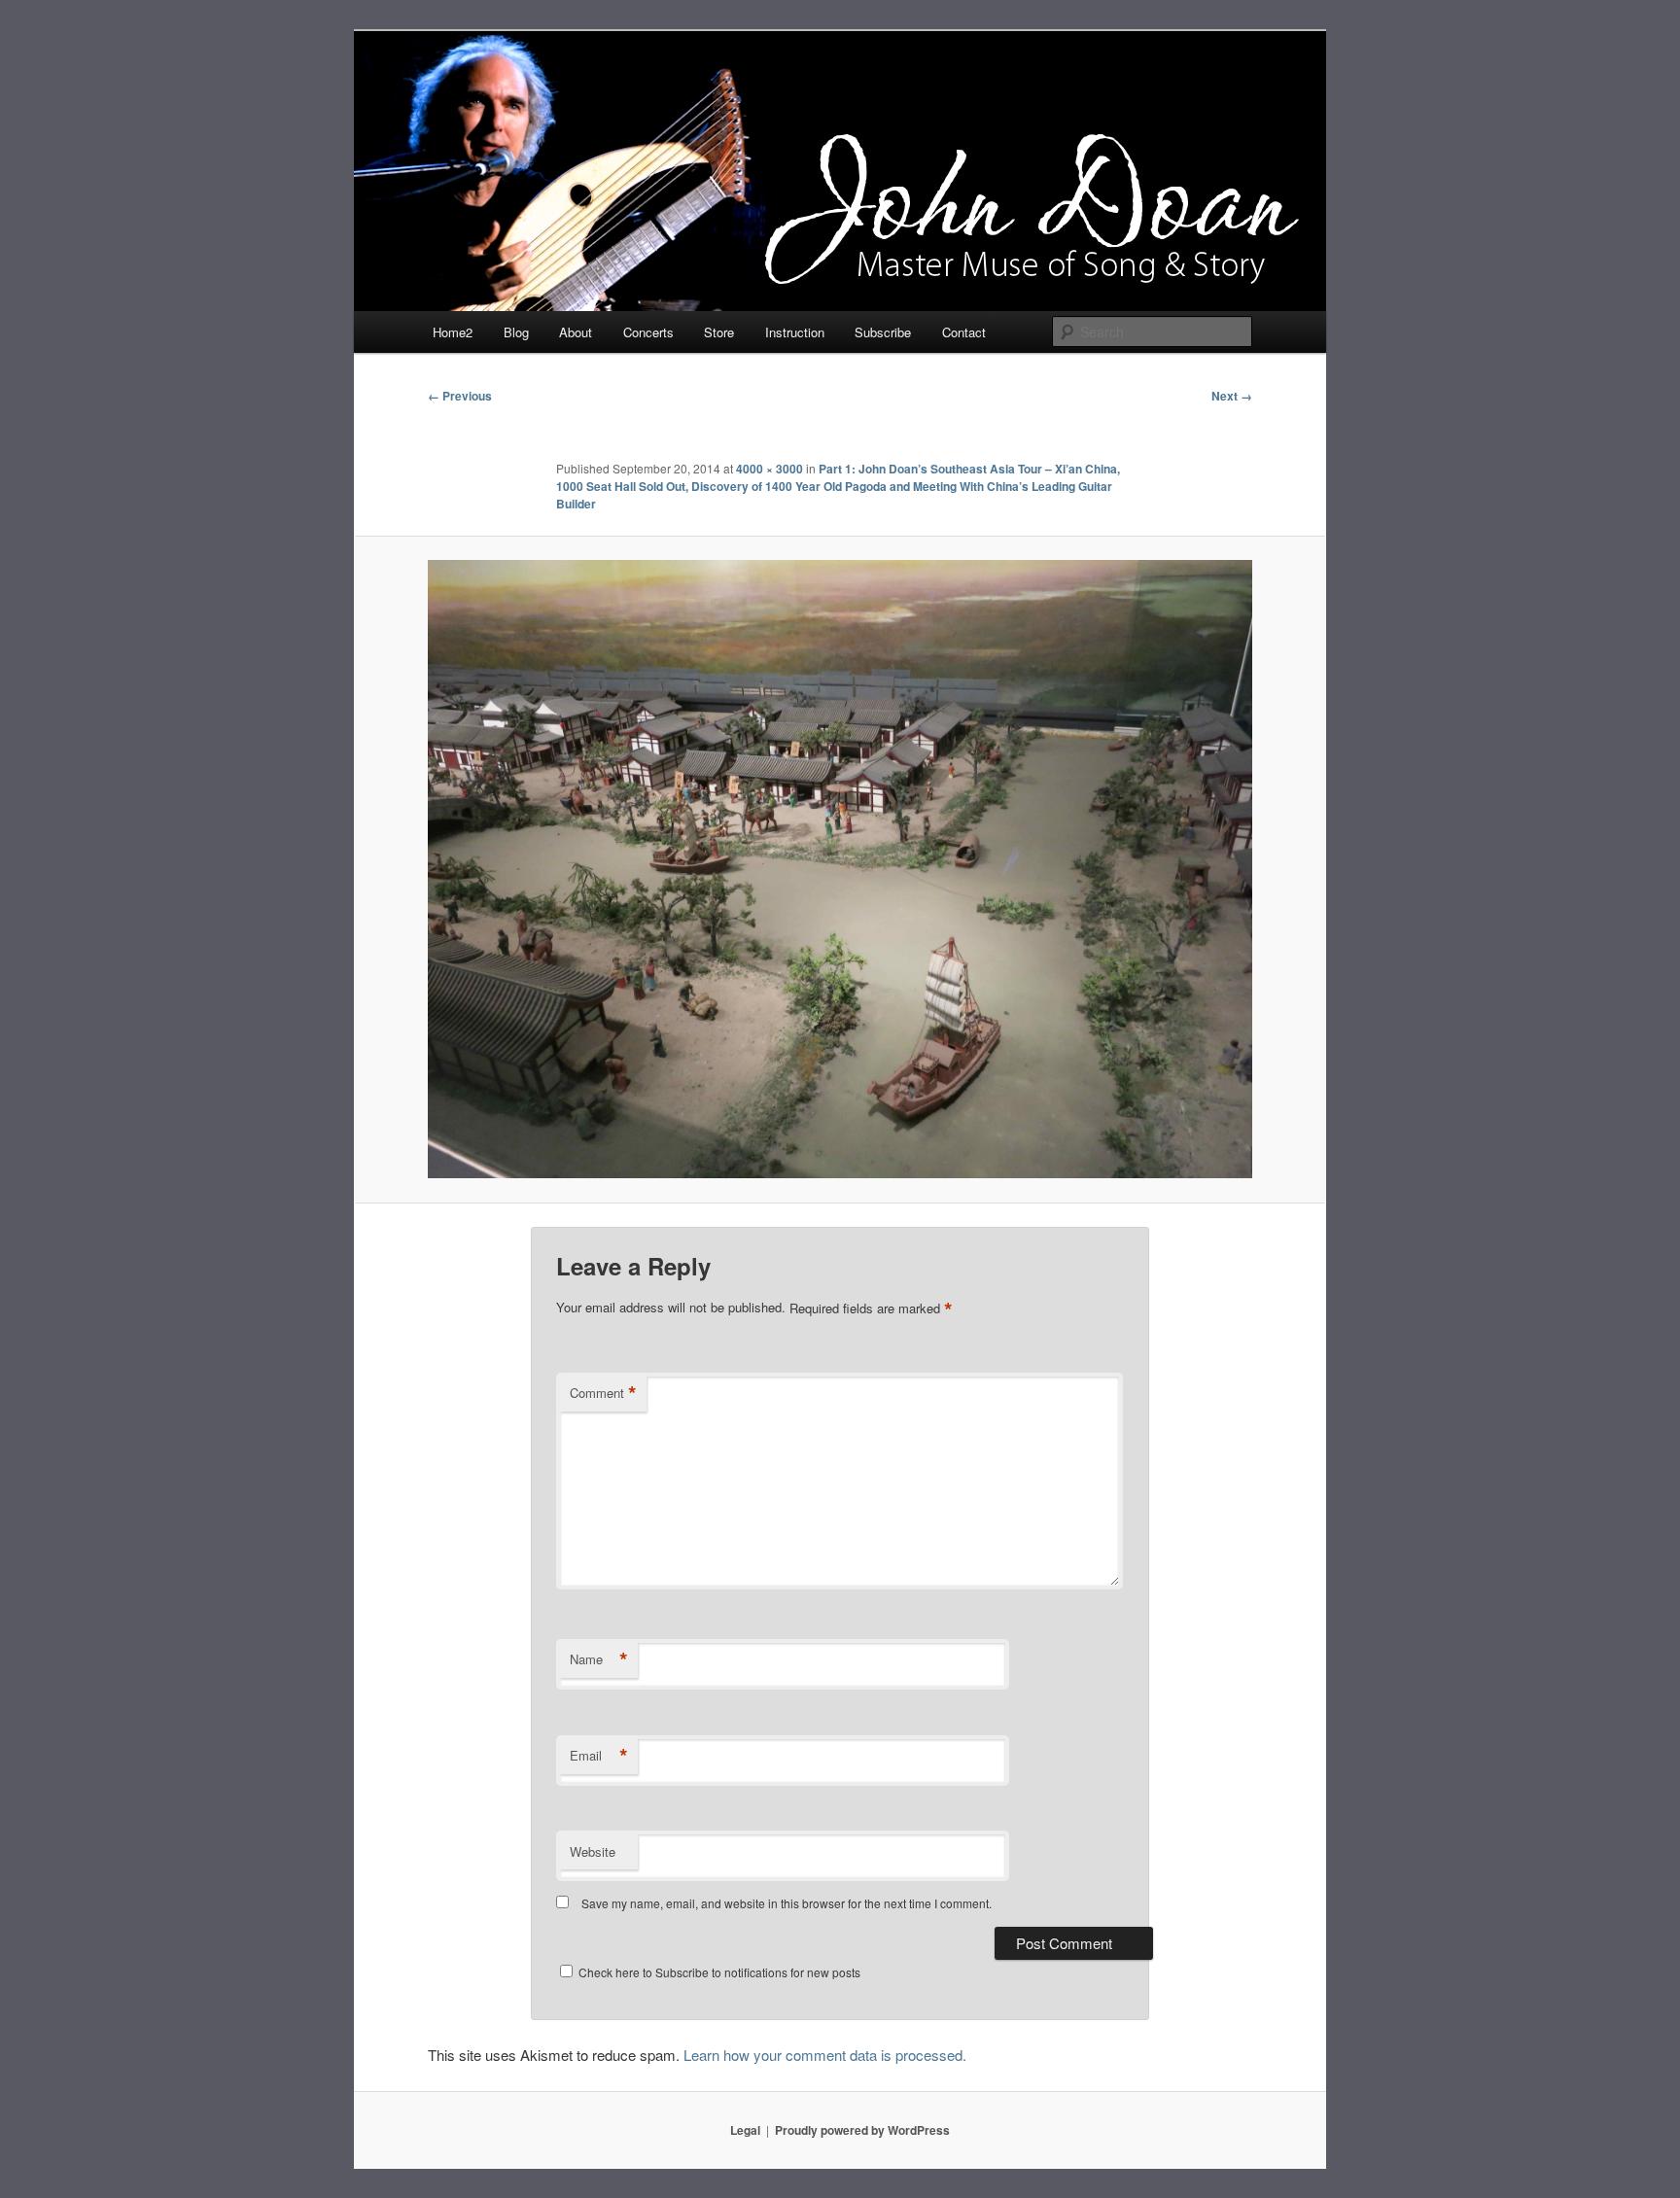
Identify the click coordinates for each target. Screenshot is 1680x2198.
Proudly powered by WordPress (862, 2130)
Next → (1232, 396)
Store (719, 332)
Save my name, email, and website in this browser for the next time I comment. (787, 1903)
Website (593, 1851)
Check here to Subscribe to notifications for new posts (718, 1972)
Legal (745, 2130)
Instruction (795, 332)
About (576, 332)
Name (599, 1659)
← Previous (460, 396)
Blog (516, 332)
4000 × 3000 (770, 469)
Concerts (648, 332)
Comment (603, 1393)
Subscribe (883, 332)
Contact (964, 332)
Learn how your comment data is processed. (825, 2055)
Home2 (453, 332)
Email (599, 1756)
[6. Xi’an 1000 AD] (840, 869)
